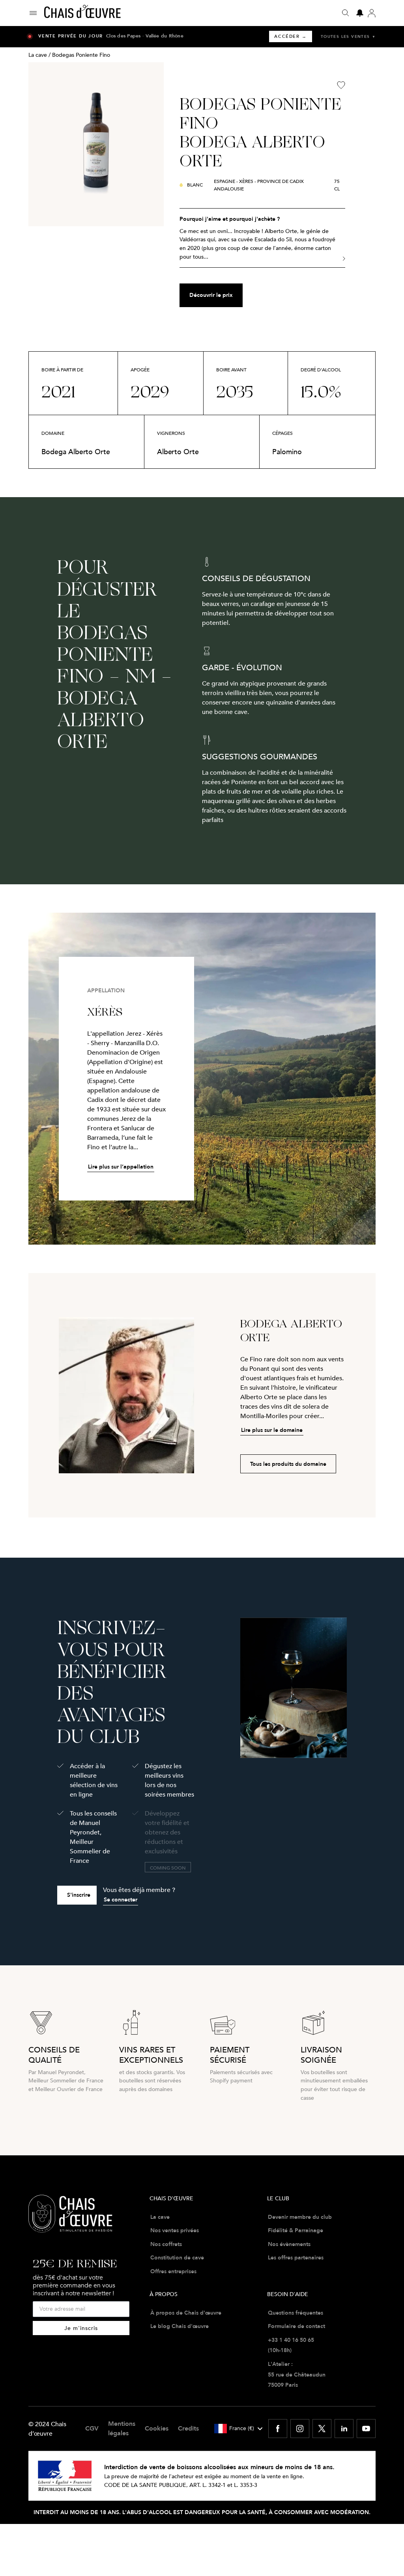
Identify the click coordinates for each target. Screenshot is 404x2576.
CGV (92, 2428)
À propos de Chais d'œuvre (186, 2313)
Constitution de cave (177, 2257)
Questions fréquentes (296, 2313)
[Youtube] (366, 2429)
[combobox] (238, 2429)
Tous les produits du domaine (288, 1464)
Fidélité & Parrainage (296, 2230)
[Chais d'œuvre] (82, 13)
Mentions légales (122, 2428)
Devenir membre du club (300, 2217)
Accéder (290, 36)
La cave (38, 55)
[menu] (36, 13)
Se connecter (121, 1899)
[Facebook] (278, 2429)
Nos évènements (289, 2244)
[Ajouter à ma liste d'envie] (341, 85)
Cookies (157, 2428)
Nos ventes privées (175, 2230)
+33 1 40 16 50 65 (291, 2340)
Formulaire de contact (296, 2326)
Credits (188, 2428)
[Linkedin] (344, 2429)
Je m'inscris (81, 2328)
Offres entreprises (173, 2271)
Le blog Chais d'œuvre (180, 2326)
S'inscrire (79, 1895)
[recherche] (346, 13)
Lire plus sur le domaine (272, 1430)
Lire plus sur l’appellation (121, 1167)
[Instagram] (300, 2429)
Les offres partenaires (296, 2257)
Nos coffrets (166, 2244)
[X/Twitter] (322, 2429)
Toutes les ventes (348, 36)
